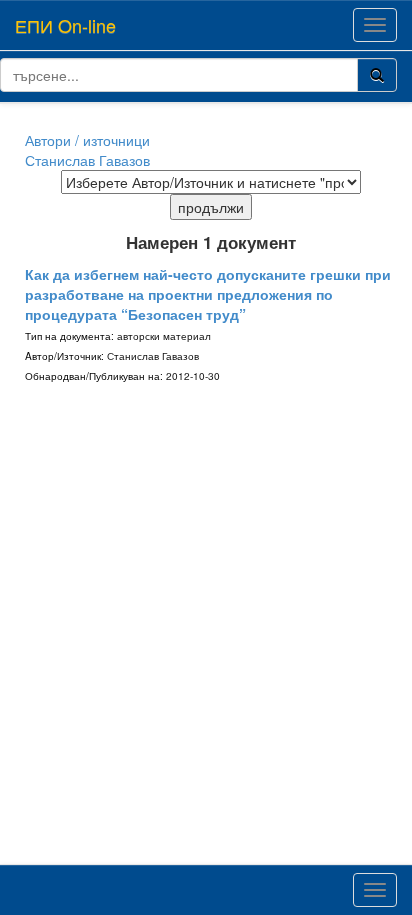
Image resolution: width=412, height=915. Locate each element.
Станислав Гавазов (87, 160)
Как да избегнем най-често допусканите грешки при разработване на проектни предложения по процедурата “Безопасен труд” (208, 294)
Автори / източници (87, 140)
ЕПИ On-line (65, 25)
